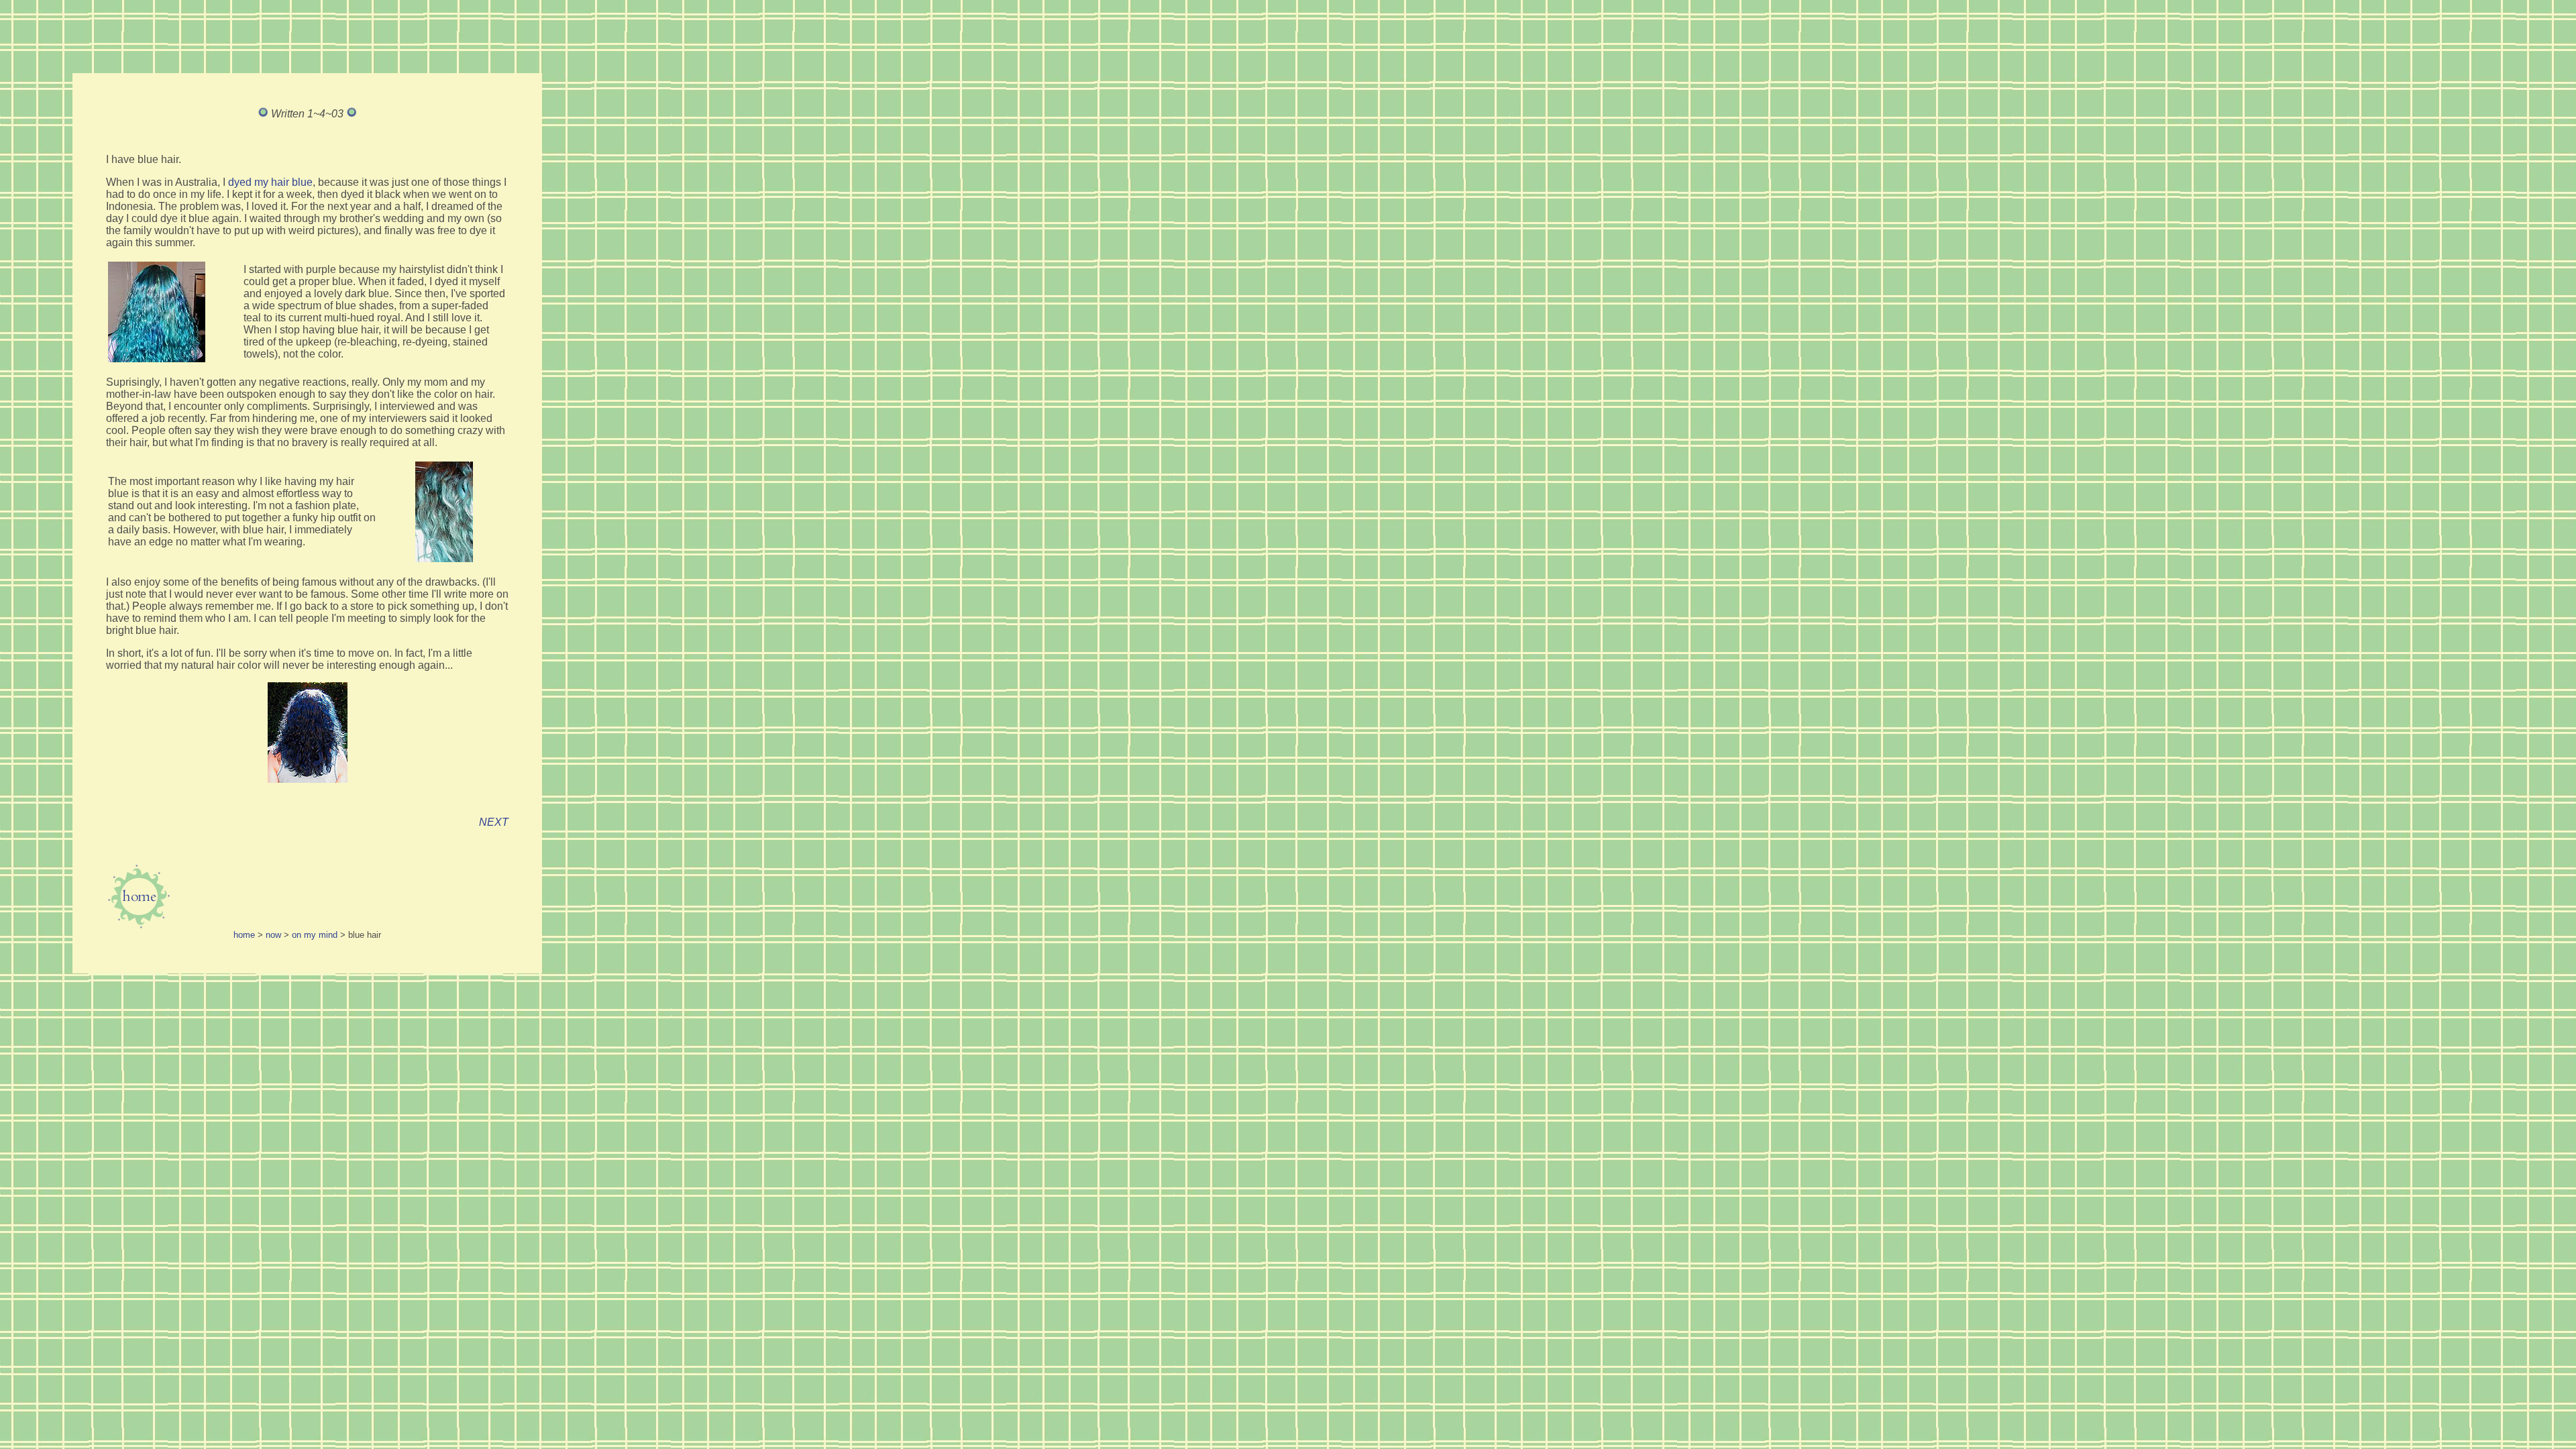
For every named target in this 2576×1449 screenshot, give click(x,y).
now (273, 935)
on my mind (315, 935)
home (244, 935)
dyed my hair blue (270, 182)
